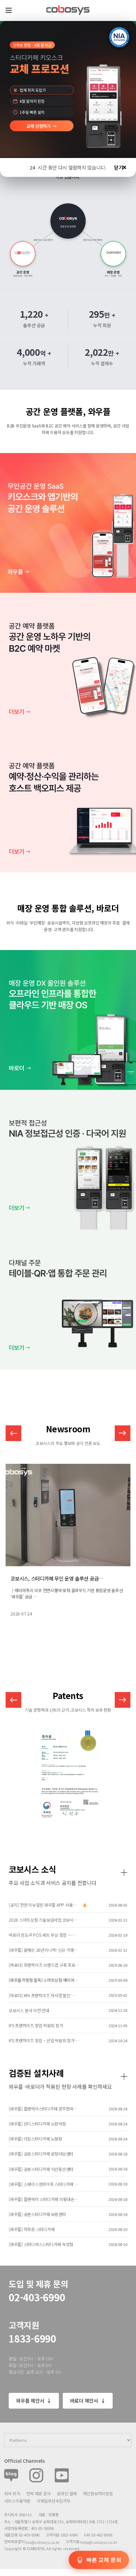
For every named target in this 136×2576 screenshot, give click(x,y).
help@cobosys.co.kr (99, 2542)
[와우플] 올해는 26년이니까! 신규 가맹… (43, 1950)
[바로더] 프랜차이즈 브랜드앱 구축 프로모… (44, 1965)
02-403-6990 (37, 2297)
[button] (123, 1433)
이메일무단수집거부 (54, 2501)
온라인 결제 (67, 2493)
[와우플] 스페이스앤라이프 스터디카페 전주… (44, 2184)
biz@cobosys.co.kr (42, 2542)
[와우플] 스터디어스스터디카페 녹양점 (41, 2244)
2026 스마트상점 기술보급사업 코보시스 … (44, 1920)
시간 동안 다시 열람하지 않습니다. (68, 167)
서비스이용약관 (17, 2501)
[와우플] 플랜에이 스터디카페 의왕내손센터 (44, 2199)
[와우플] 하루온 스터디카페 (32, 2229)
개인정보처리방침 (98, 2493)
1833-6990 (32, 2338)
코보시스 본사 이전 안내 (29, 2010)
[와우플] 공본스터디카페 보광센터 (37, 2214)
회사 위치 (12, 2493)
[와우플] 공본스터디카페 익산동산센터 (41, 2169)
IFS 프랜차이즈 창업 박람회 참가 (36, 2025)
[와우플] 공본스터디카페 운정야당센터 (41, 2154)
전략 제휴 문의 (38, 2493)
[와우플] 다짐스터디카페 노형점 (35, 2139)
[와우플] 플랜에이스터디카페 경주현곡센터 (44, 2109)
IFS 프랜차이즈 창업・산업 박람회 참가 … (44, 2041)
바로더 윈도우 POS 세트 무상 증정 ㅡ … (42, 1935)
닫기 (118, 167)
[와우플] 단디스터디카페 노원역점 (37, 2124)
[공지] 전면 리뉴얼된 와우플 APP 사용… (43, 1905)
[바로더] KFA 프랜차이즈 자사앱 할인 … (42, 1995)
